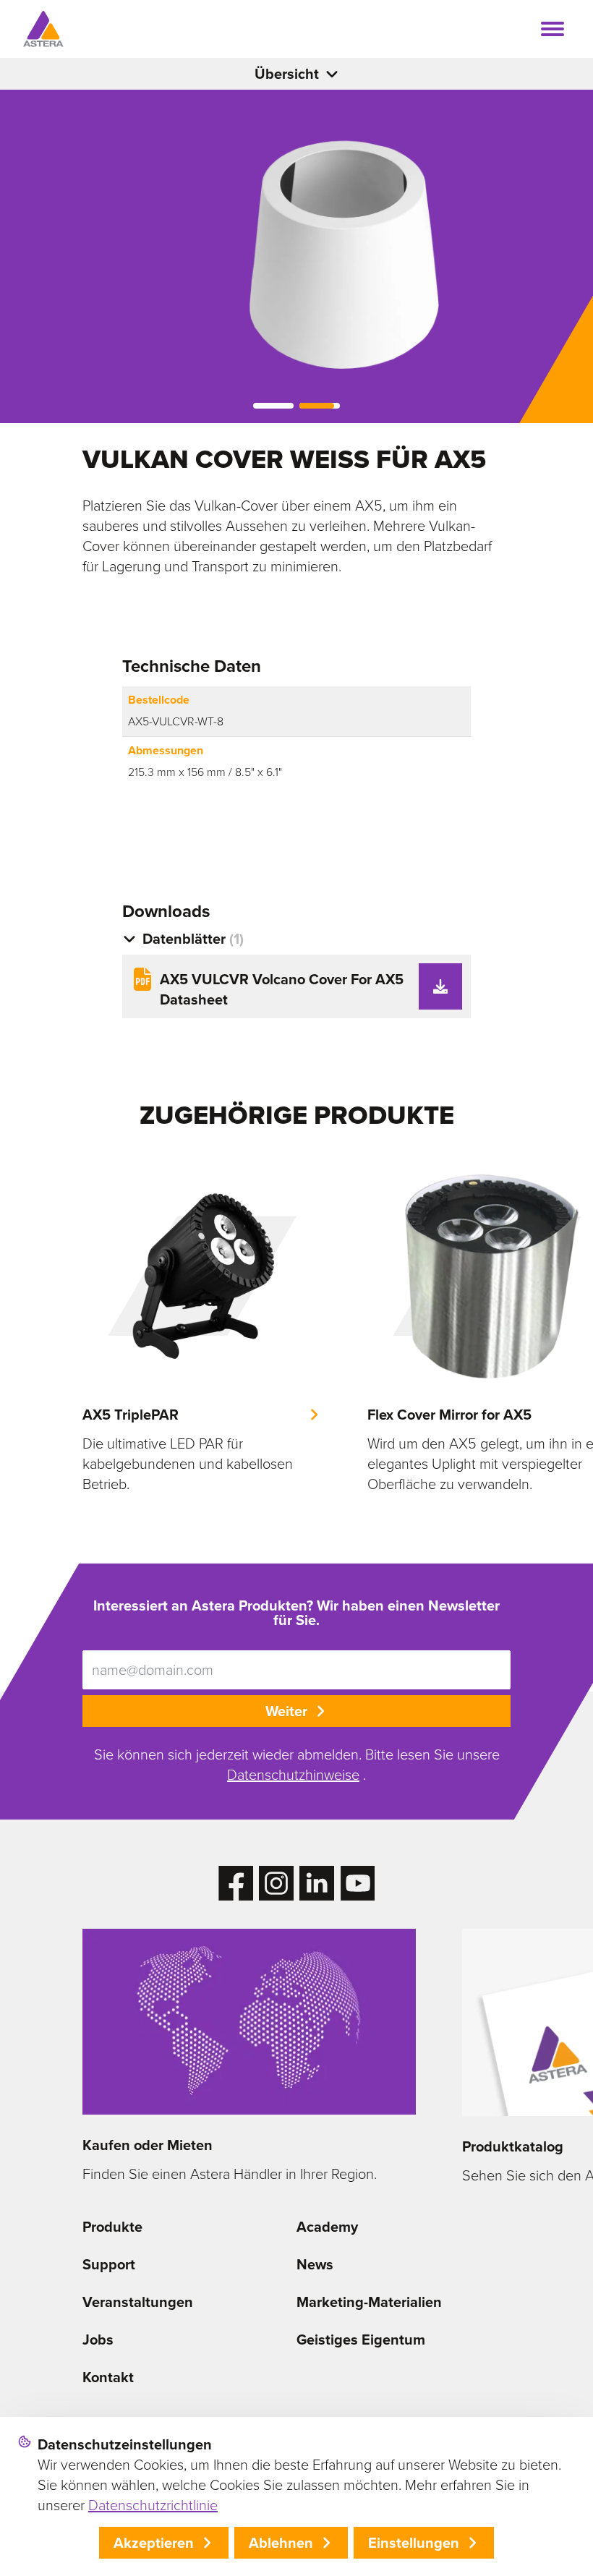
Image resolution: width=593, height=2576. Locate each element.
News (315, 2264)
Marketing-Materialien (369, 2302)
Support (109, 2264)
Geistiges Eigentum (361, 2340)
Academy (327, 2227)
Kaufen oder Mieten (148, 2145)
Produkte (112, 2227)
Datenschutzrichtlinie (153, 2505)
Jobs (98, 2340)
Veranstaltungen (138, 2302)
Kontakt (108, 2377)
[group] (202, 1326)
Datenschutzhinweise (293, 1775)
